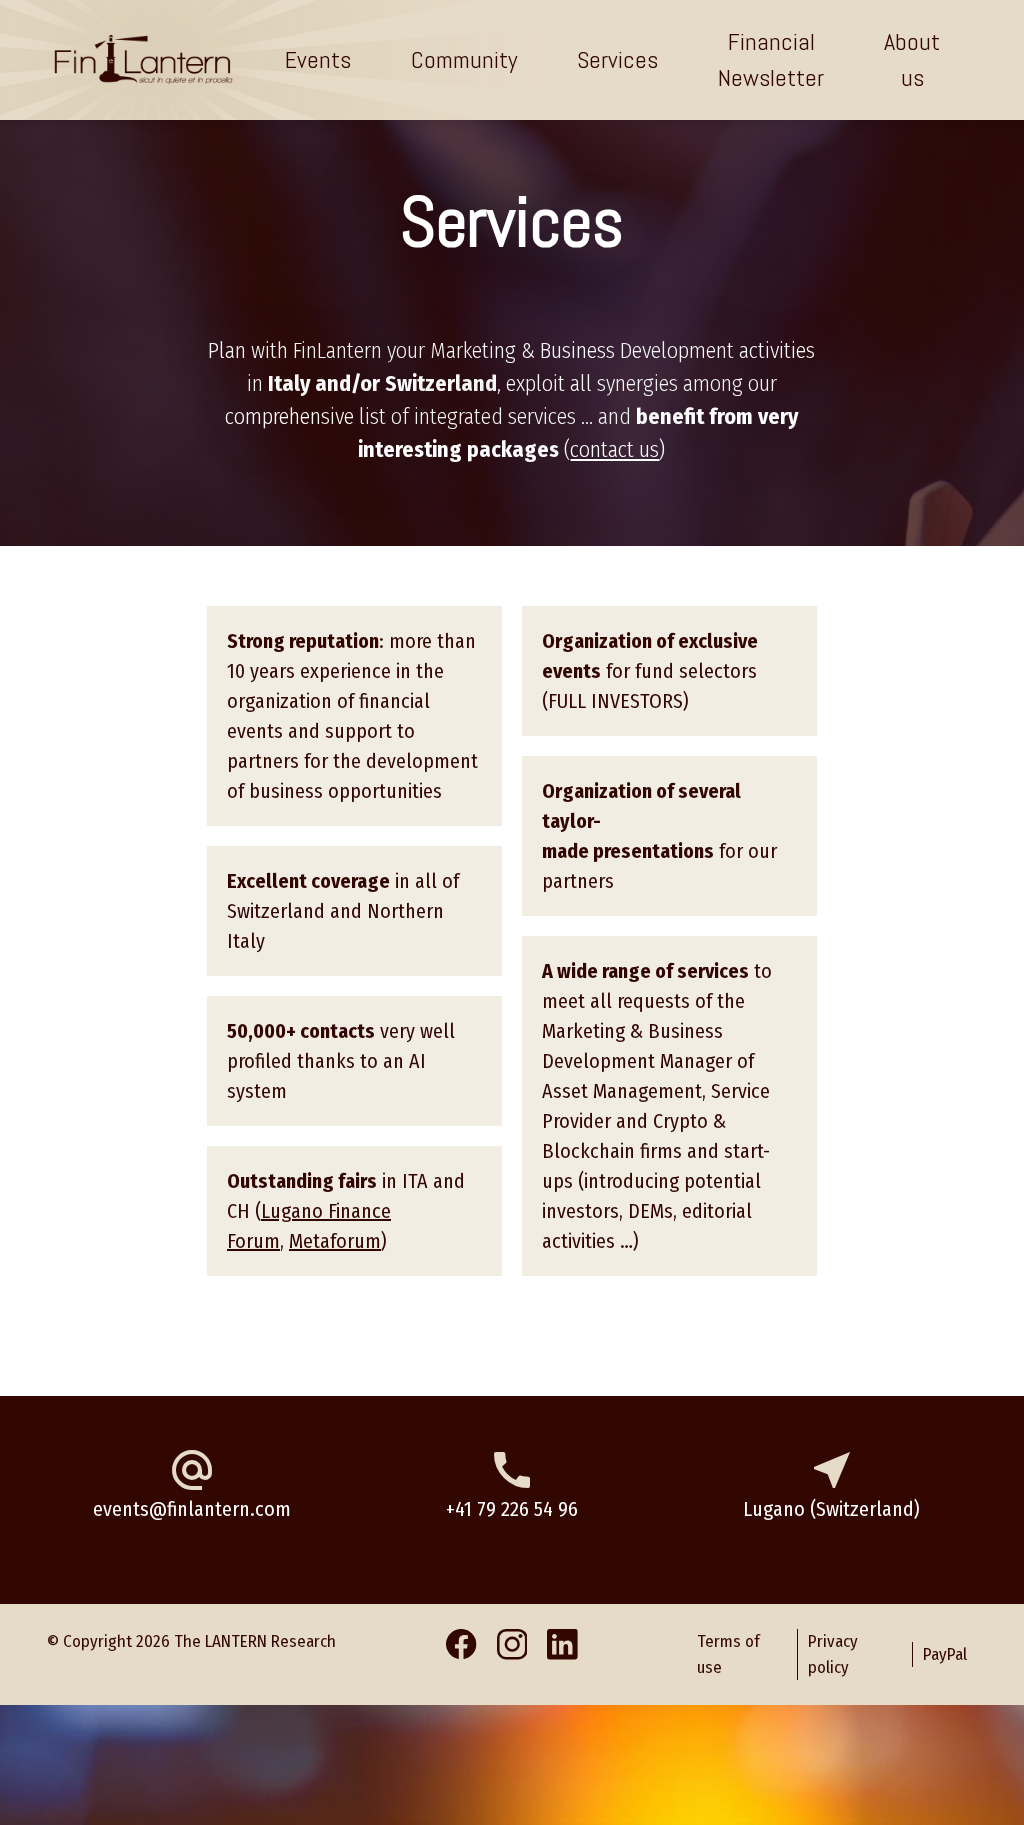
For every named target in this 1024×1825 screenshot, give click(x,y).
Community (464, 59)
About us (912, 59)
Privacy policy (631, 108)
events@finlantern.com (192, 1509)
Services (617, 59)
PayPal (921, 108)
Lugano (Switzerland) (831, 1509)
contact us (614, 449)
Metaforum (335, 1241)
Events (318, 59)
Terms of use (788, 108)
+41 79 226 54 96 (512, 1509)
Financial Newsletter (771, 59)
